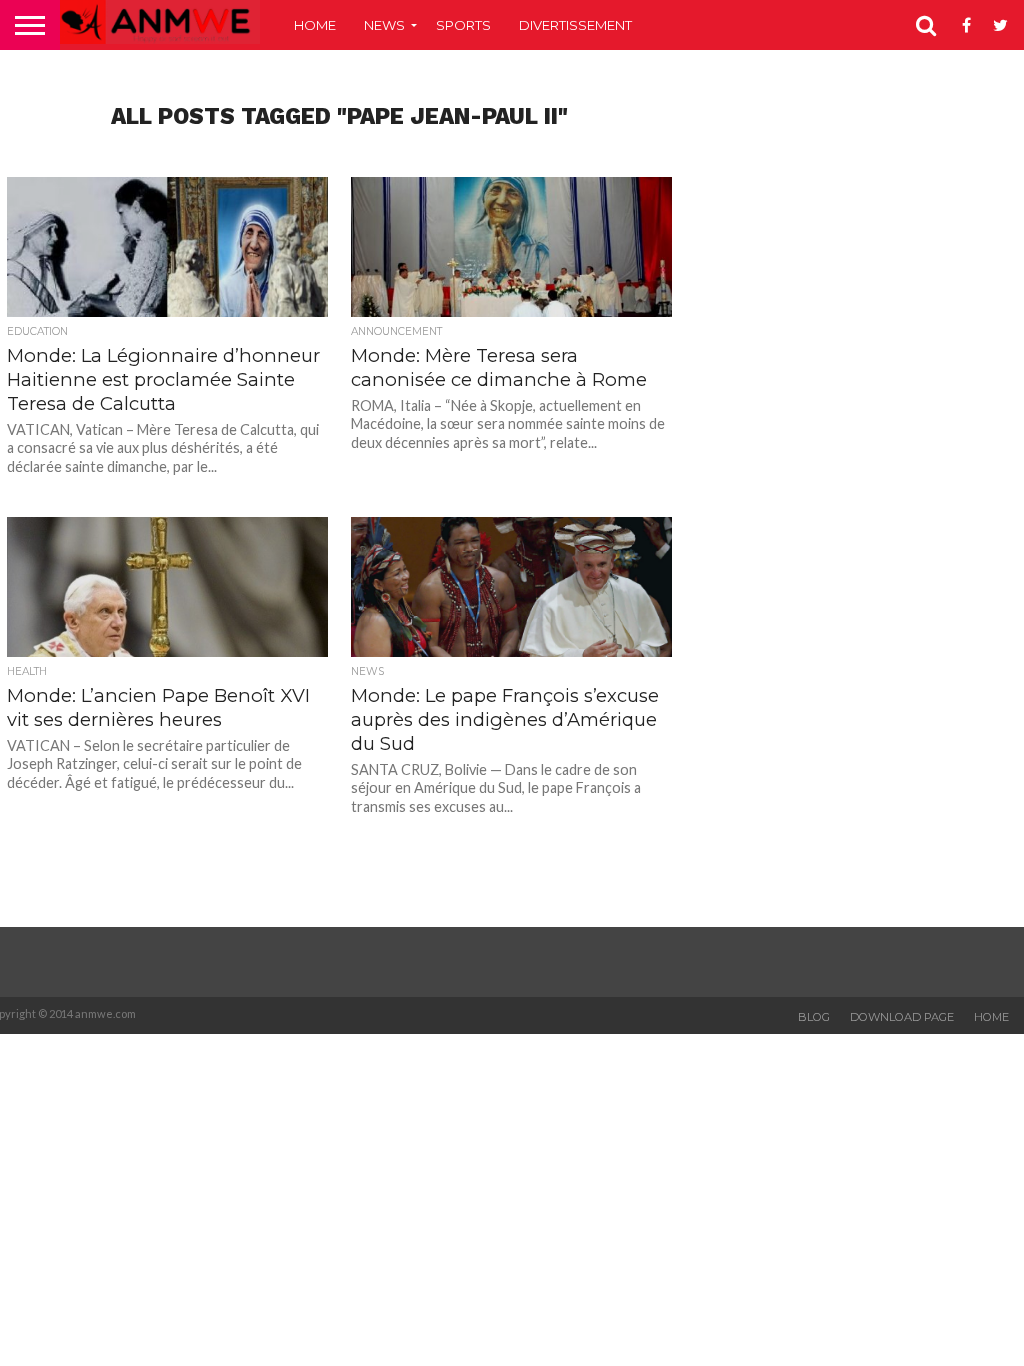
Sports (463, 25)
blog (814, 1017)
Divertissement (575, 25)
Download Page (902, 1017)
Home (315, 25)
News (384, 25)
